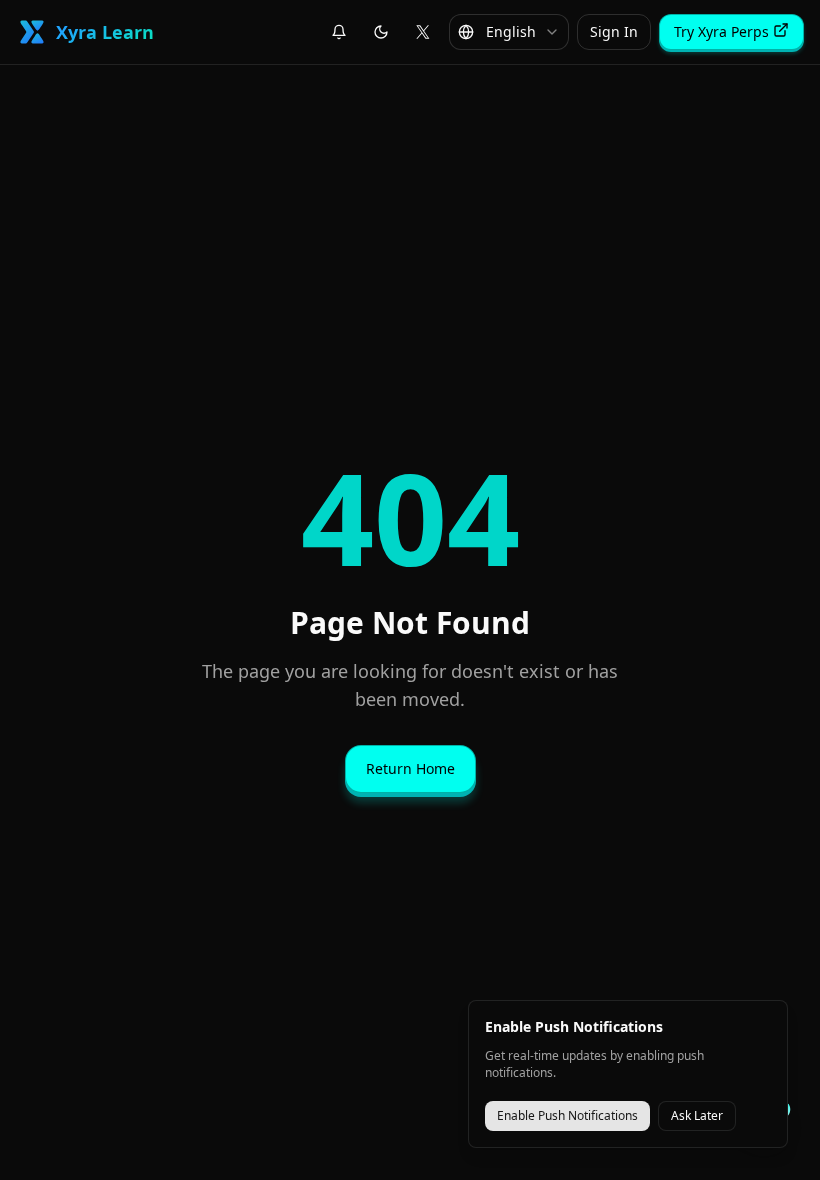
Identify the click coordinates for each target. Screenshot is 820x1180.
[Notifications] (339, 32)
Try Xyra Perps (721, 31)
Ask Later (697, 1115)
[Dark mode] (381, 32)
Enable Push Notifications (567, 1115)
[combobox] (509, 32)
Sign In (614, 31)
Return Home (410, 768)
